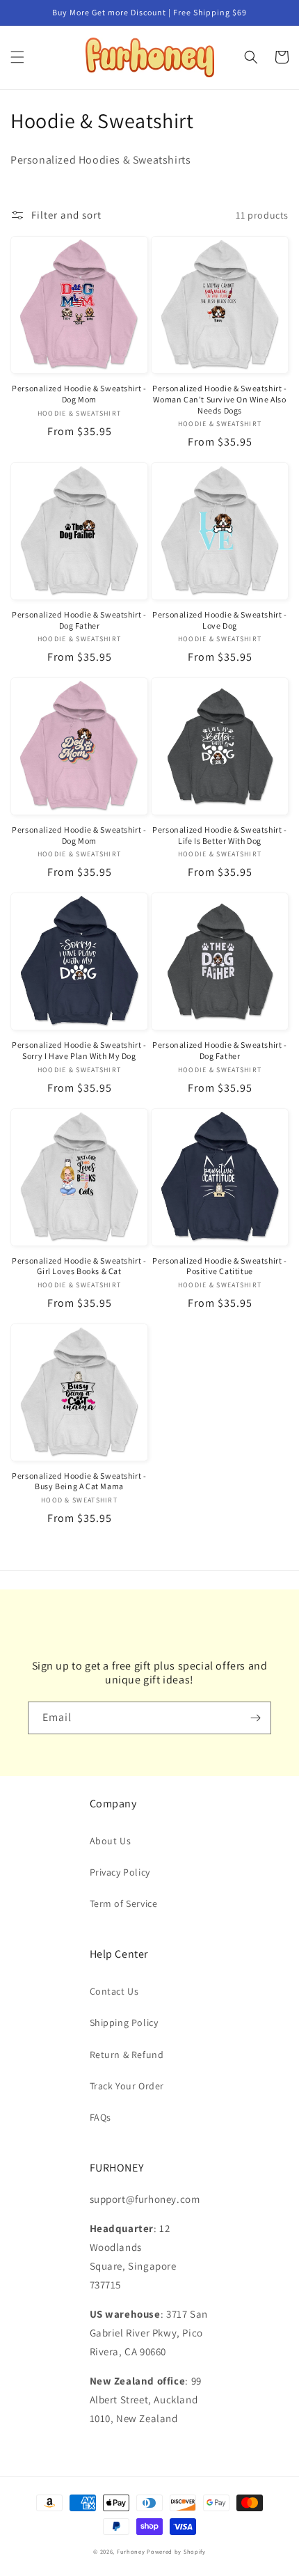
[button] (17, 57)
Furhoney (131, 2551)
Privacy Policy (120, 1872)
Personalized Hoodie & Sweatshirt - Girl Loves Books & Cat (79, 1266)
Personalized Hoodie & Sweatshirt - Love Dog (219, 620)
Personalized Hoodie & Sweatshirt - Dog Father (79, 620)
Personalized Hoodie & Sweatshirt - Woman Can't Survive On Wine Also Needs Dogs (219, 399)
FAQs (100, 2117)
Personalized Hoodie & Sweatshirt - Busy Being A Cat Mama (79, 1481)
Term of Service (124, 1903)
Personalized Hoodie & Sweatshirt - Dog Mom (79, 394)
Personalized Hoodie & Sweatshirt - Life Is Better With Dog (219, 835)
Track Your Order (127, 2086)
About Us (111, 1841)
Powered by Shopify (176, 2551)
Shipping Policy (124, 2023)
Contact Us (114, 1991)
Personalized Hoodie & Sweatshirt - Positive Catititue (219, 1266)
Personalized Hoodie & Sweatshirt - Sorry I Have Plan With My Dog (79, 1050)
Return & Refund (127, 2055)
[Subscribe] (255, 1718)
